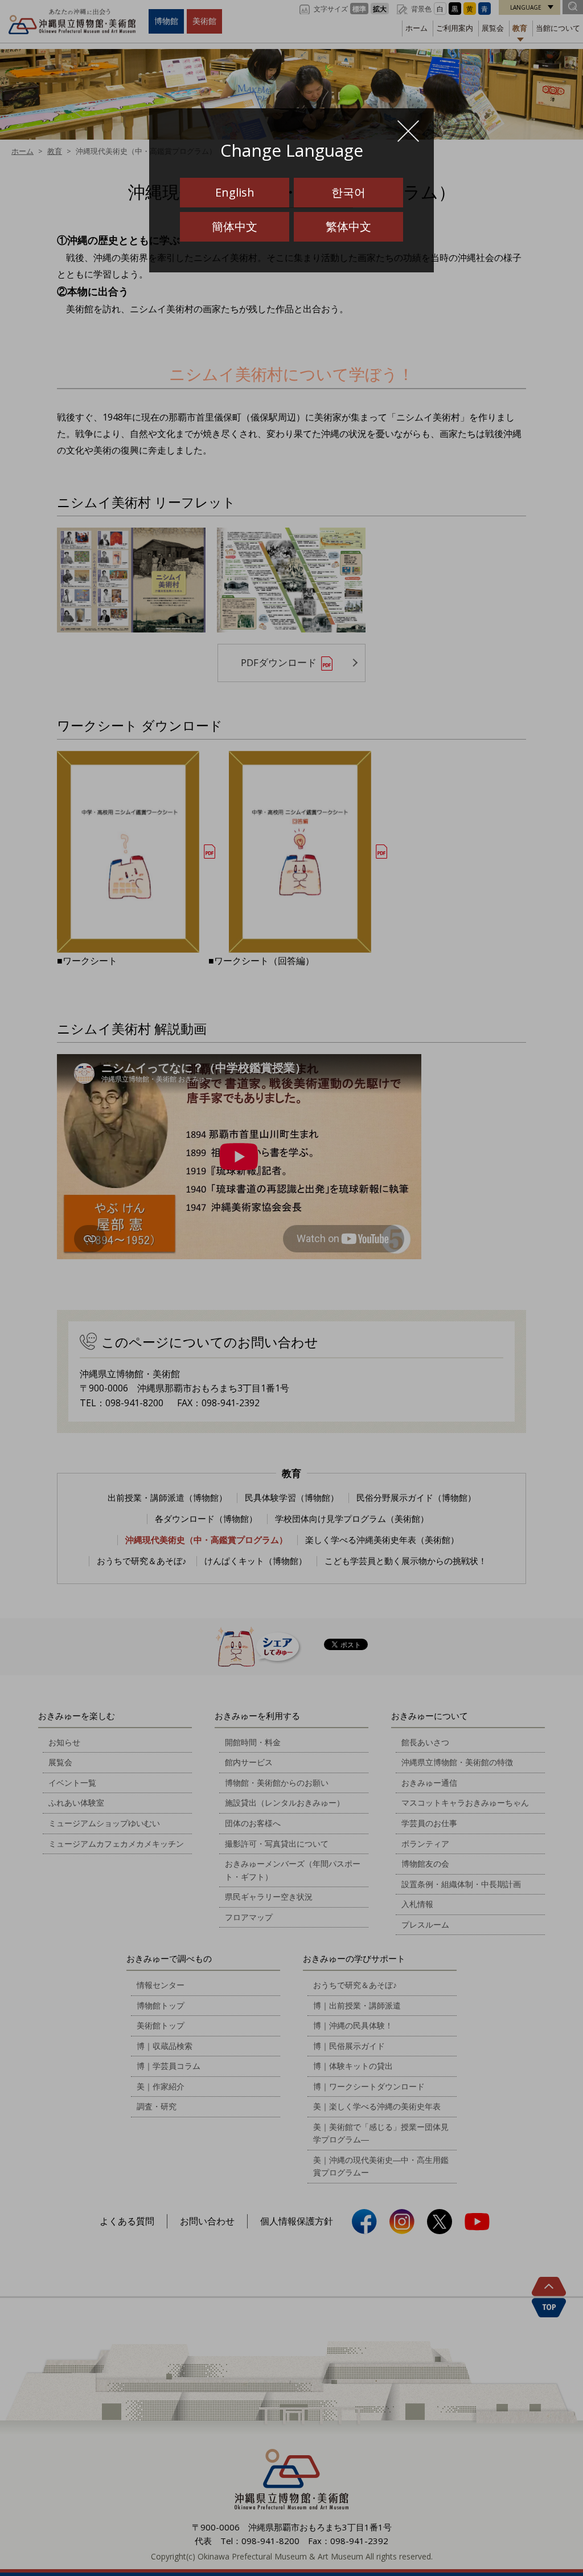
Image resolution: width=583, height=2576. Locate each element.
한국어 (348, 192)
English (235, 192)
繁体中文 (348, 226)
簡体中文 (235, 226)
